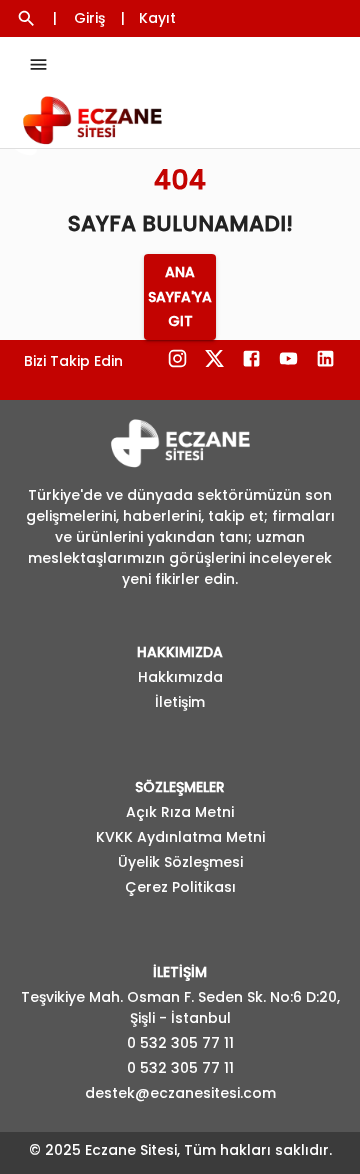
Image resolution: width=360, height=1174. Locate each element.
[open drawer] (38, 64)
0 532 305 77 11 (180, 1043)
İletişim (180, 702)
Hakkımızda (180, 677)
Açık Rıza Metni (180, 812)
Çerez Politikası (180, 887)
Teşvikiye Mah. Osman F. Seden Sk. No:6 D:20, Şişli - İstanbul (180, 1007)
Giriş (89, 18)
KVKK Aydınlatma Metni (180, 837)
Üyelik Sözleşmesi (180, 862)
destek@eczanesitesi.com (180, 1093)
